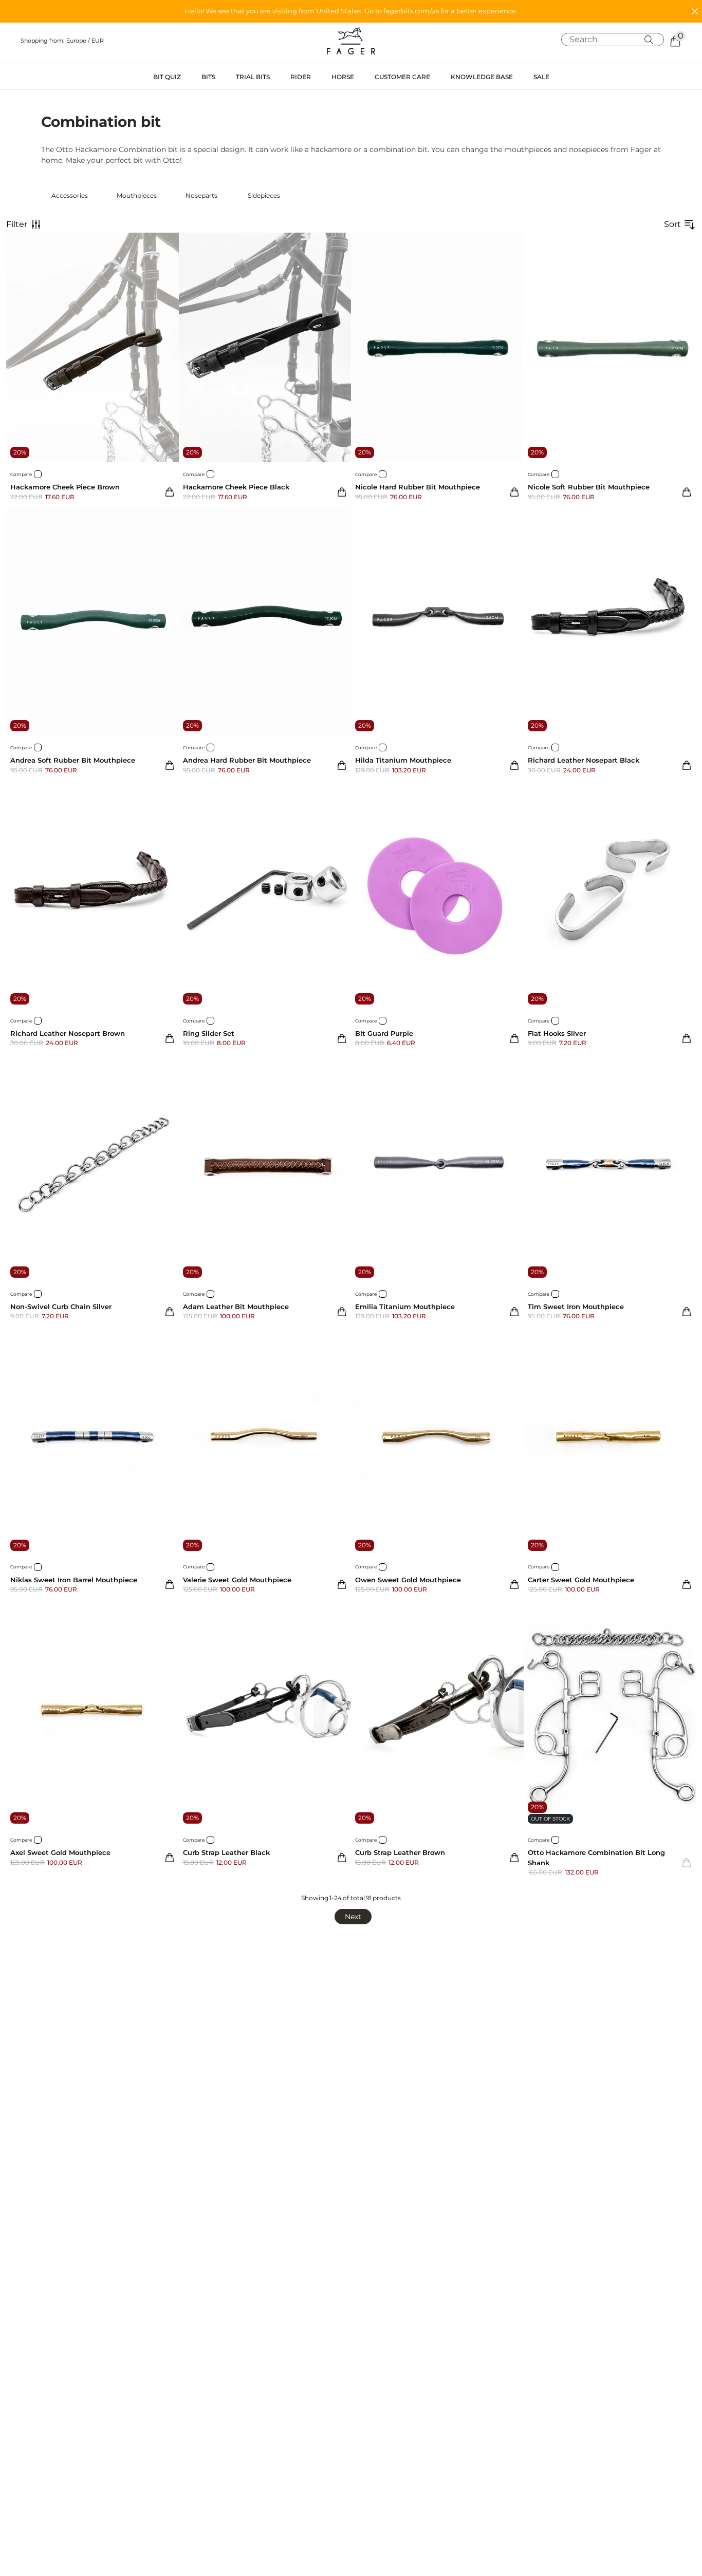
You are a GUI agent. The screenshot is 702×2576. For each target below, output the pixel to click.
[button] (351, 11)
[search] (616, 40)
